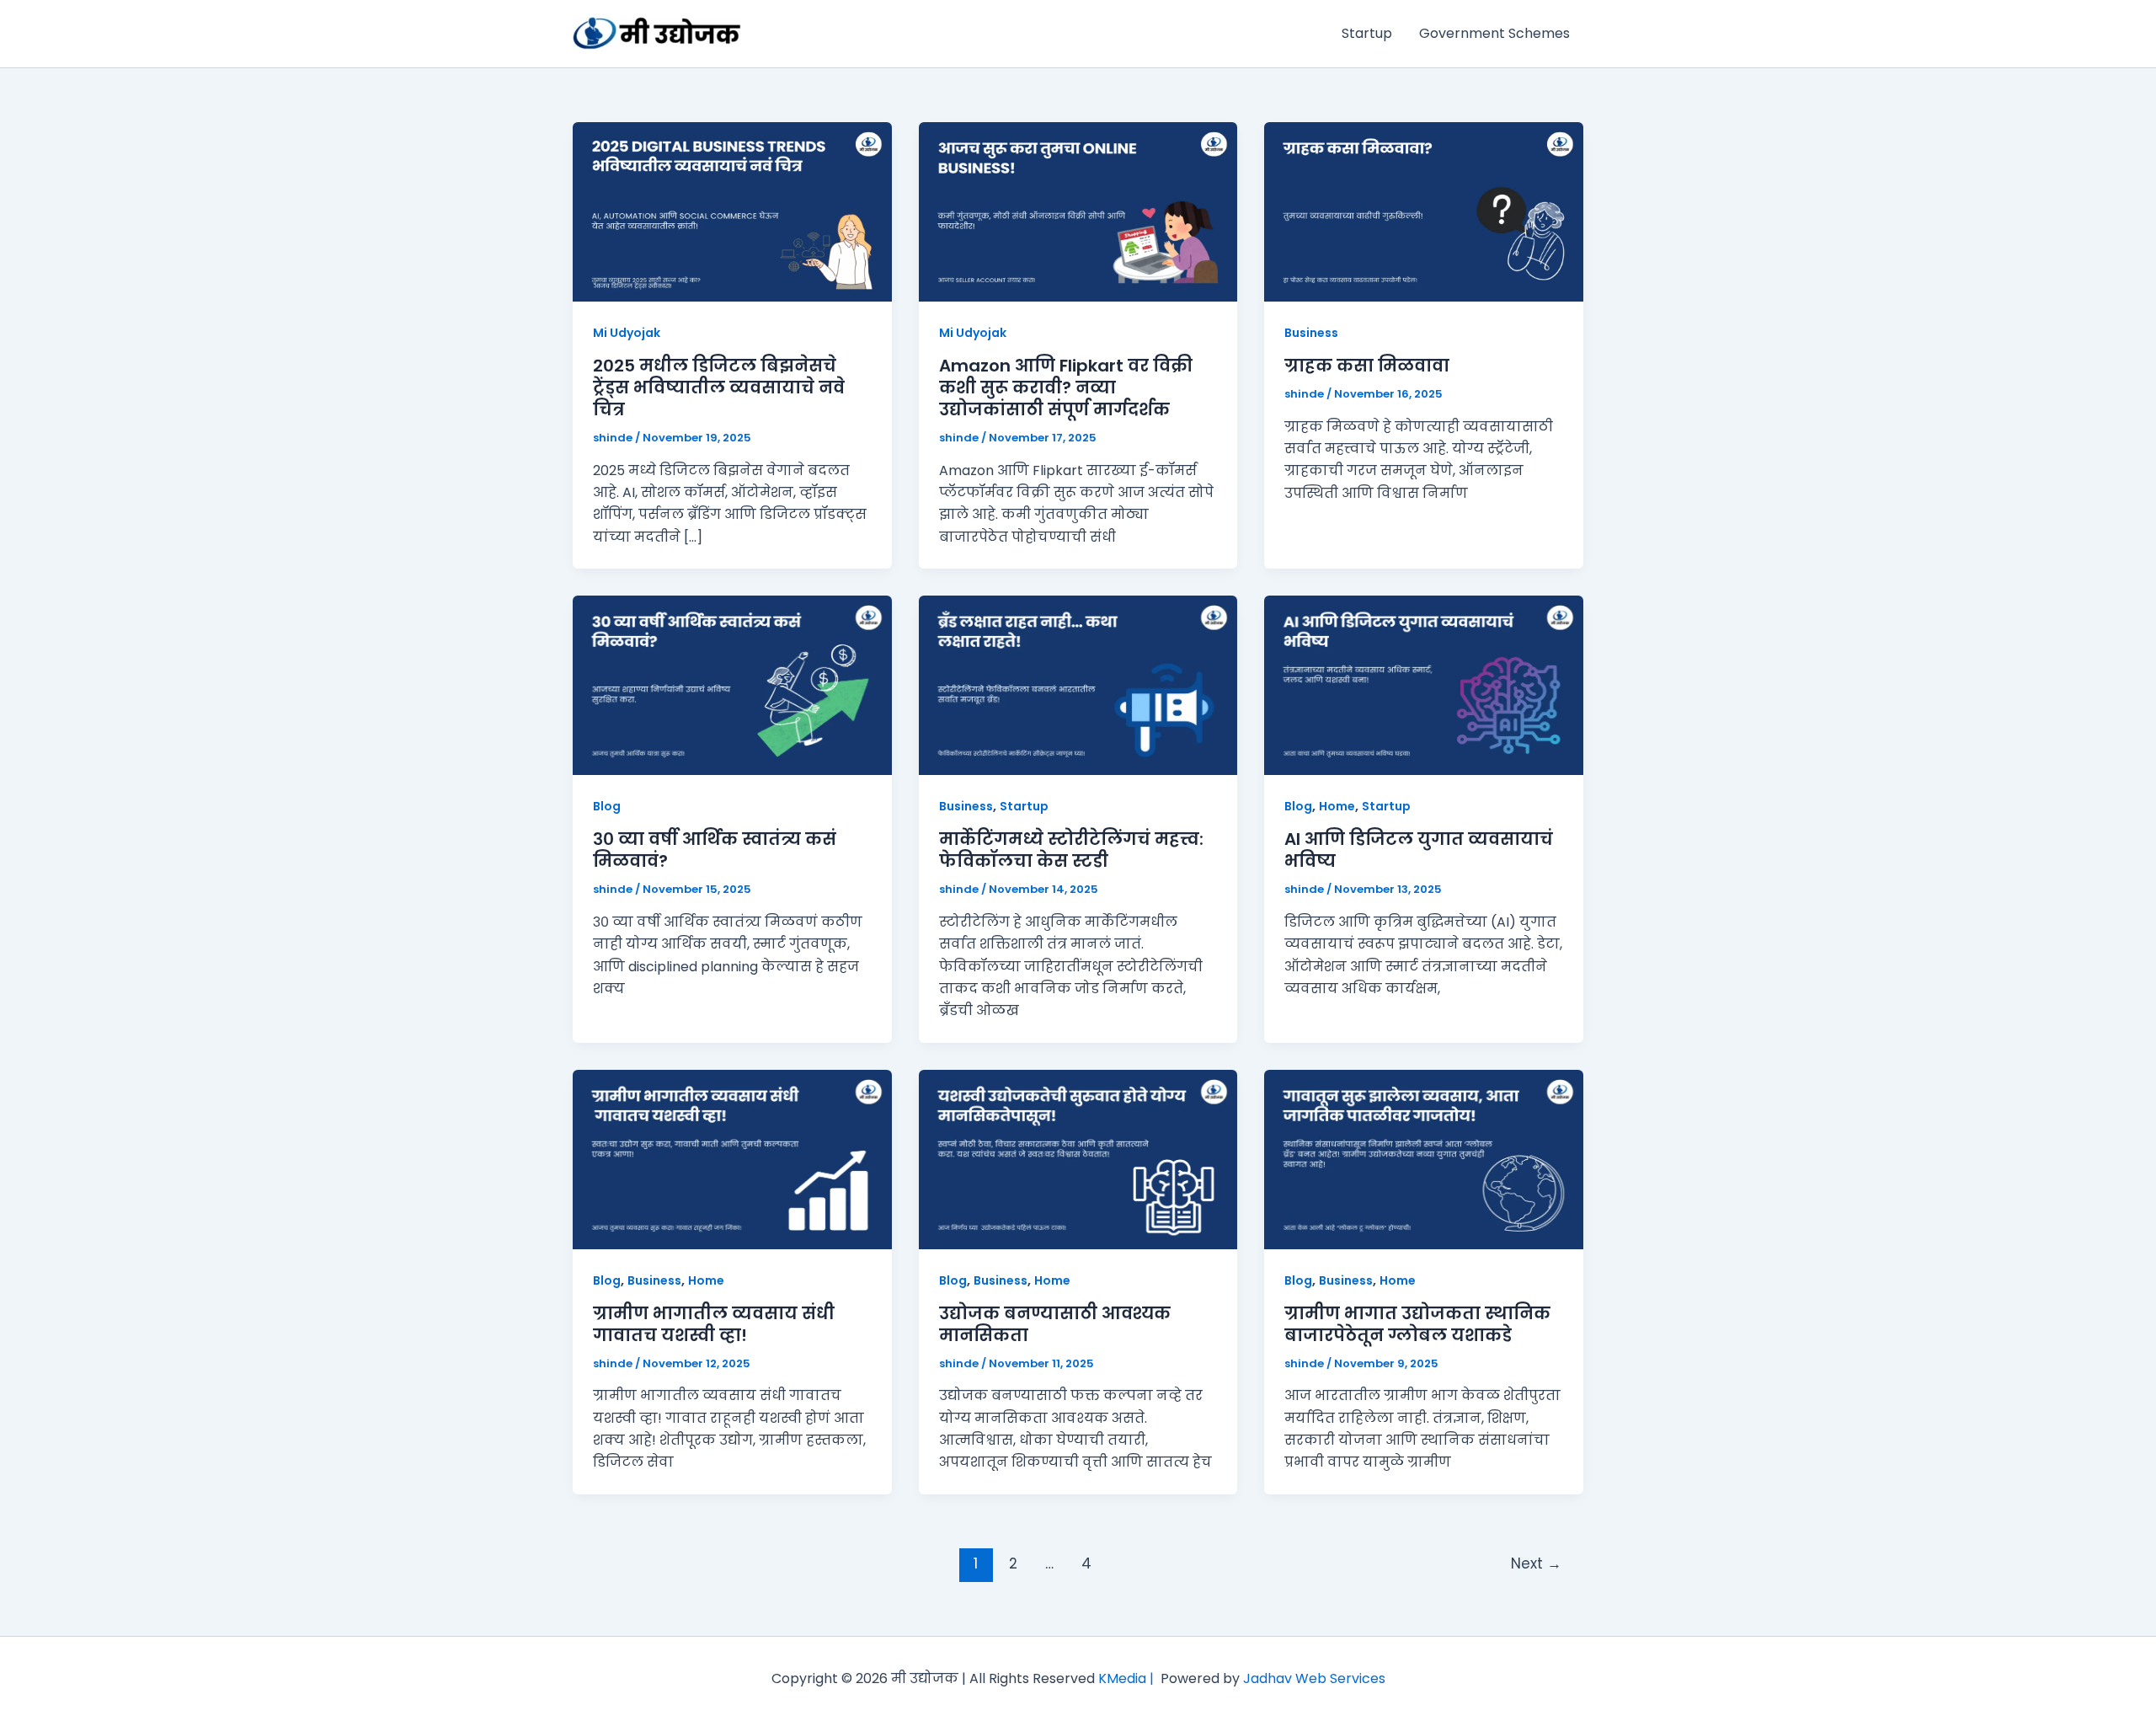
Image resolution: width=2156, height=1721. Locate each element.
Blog (607, 806)
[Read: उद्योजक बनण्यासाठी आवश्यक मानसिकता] (1078, 1159)
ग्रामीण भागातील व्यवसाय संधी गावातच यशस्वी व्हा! (714, 1324)
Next (1536, 1563)
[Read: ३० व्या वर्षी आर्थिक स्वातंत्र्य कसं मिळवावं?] (732, 684)
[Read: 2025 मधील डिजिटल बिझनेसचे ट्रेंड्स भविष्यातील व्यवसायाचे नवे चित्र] (732, 211)
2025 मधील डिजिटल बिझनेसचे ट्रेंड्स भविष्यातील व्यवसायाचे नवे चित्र (719, 387)
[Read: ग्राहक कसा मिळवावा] (1424, 211)
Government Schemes (1494, 33)
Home (1337, 806)
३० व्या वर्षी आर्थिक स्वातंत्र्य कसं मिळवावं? (715, 850)
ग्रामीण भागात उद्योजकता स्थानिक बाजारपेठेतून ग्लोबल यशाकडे (1417, 1324)
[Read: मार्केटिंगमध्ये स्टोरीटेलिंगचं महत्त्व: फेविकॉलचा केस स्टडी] (1078, 684)
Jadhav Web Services (1314, 1678)
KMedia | (1129, 1678)
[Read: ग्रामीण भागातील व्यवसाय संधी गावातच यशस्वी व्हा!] (732, 1159)
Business (1311, 333)
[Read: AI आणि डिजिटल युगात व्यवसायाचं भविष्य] (1424, 684)
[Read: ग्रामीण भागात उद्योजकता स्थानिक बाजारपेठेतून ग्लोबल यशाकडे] (1424, 1159)
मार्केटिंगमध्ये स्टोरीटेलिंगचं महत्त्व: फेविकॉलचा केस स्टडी (1071, 850)
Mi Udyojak (627, 333)
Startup (1367, 33)
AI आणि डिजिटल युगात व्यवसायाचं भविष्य (1419, 850)
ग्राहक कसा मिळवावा (1367, 366)
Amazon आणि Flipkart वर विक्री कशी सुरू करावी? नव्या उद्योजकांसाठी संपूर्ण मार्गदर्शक (1066, 387)
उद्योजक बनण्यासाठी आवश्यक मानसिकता (1055, 1324)
